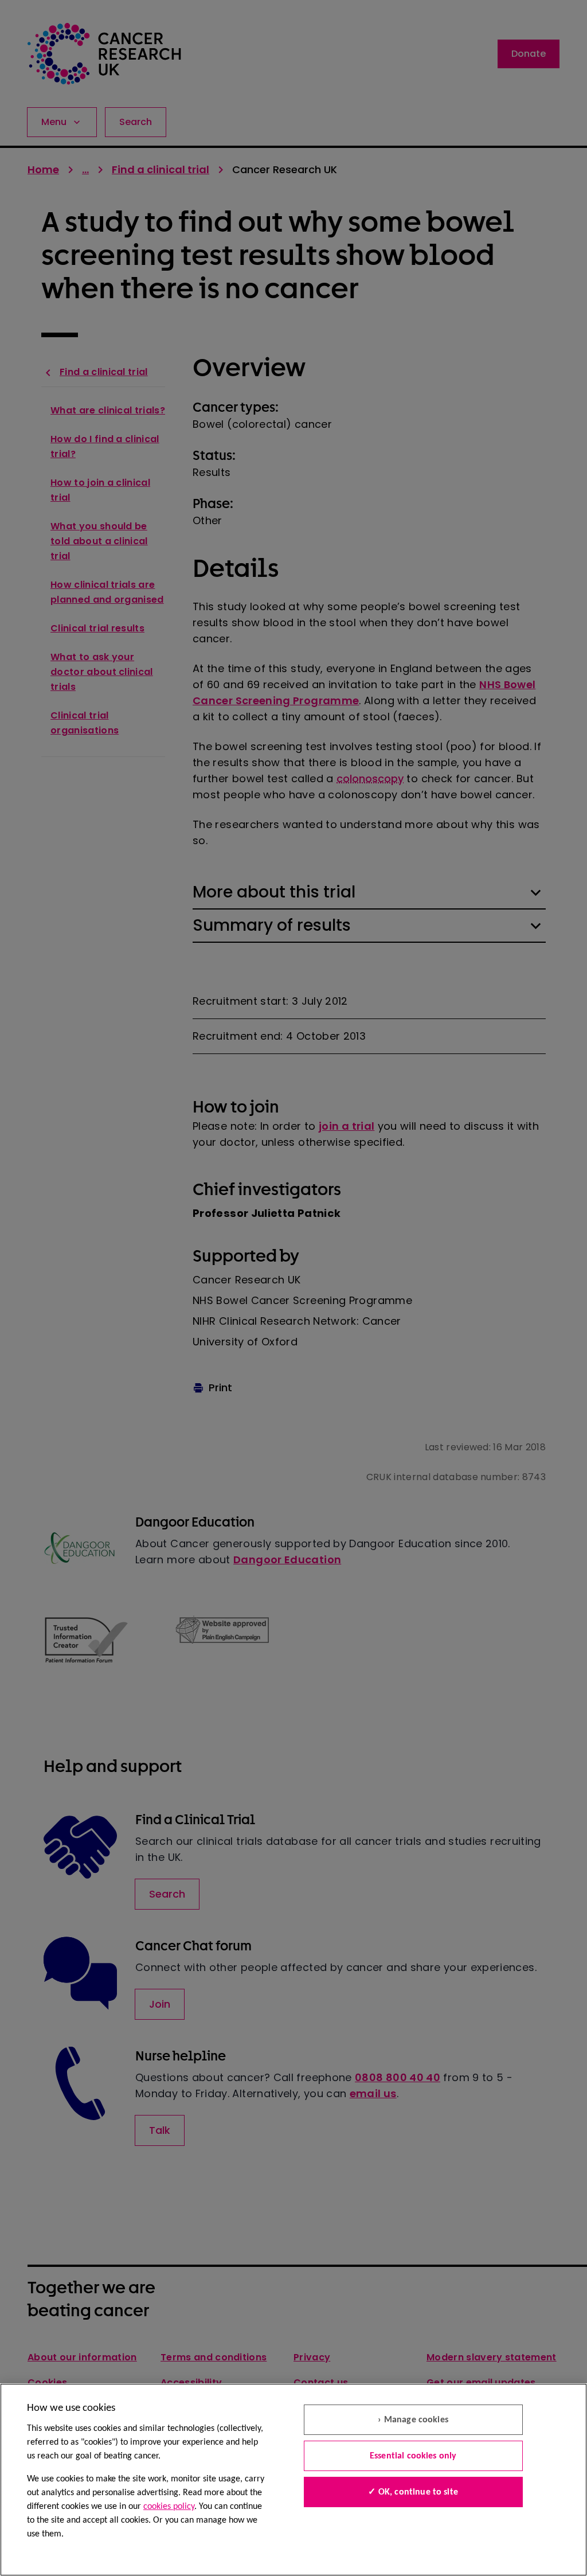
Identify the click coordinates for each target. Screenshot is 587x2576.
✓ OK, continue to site (413, 2492)
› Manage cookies (413, 2420)
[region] (293, 2480)
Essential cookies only (413, 2456)
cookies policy (169, 2507)
